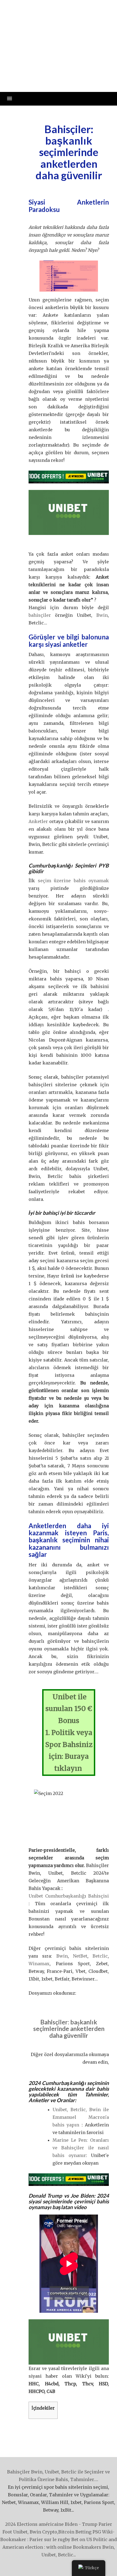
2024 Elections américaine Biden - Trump (51, 2524)
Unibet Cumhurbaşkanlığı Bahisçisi (69, 1896)
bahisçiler (40, 615)
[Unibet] (69, 477)
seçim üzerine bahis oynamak (73, 881)
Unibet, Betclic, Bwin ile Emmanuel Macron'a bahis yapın (81, 2117)
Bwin (102, 615)
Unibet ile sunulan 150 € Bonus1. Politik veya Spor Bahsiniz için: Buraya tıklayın (69, 1733)
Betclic (100, 1956)
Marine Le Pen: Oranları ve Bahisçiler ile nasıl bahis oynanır (81, 2148)
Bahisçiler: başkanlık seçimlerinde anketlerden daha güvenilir (59, 29)
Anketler (39, 821)
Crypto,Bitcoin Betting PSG (72, 2532)
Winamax (39, 1964)
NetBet (80, 1956)
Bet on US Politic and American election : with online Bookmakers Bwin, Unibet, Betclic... (60, 2547)
